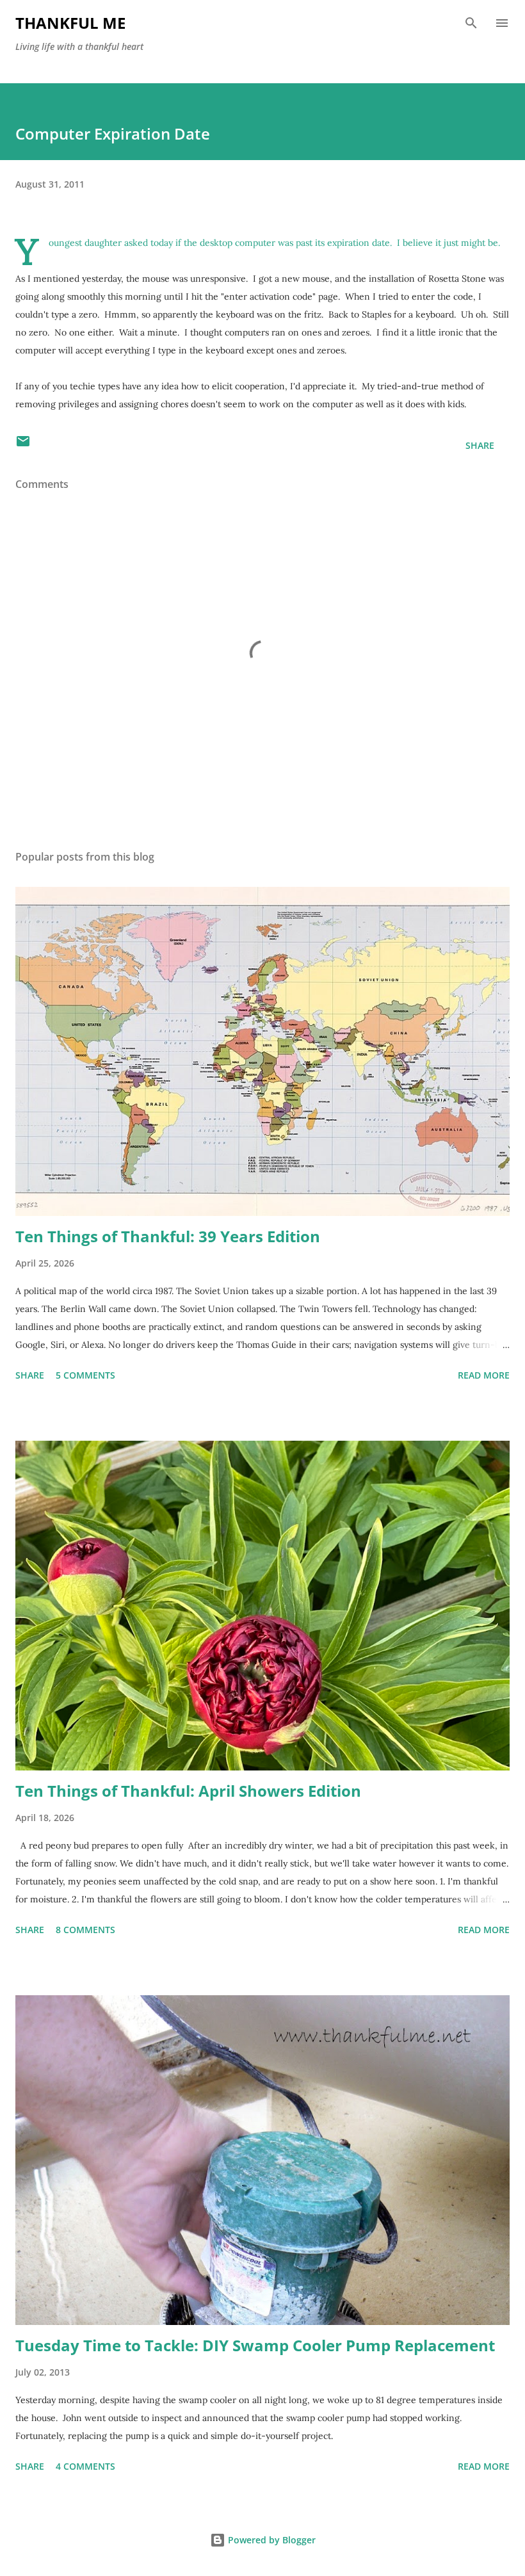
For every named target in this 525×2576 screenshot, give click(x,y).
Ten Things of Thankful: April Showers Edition (188, 1791)
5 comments (85, 1375)
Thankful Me (70, 23)
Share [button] (480, 445)
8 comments (85, 1930)
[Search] (471, 23)
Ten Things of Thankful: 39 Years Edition (168, 1236)
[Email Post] (23, 445)
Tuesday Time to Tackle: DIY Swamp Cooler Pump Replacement (255, 2345)
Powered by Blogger (271, 2540)
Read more (484, 1375)
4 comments (85, 2466)
